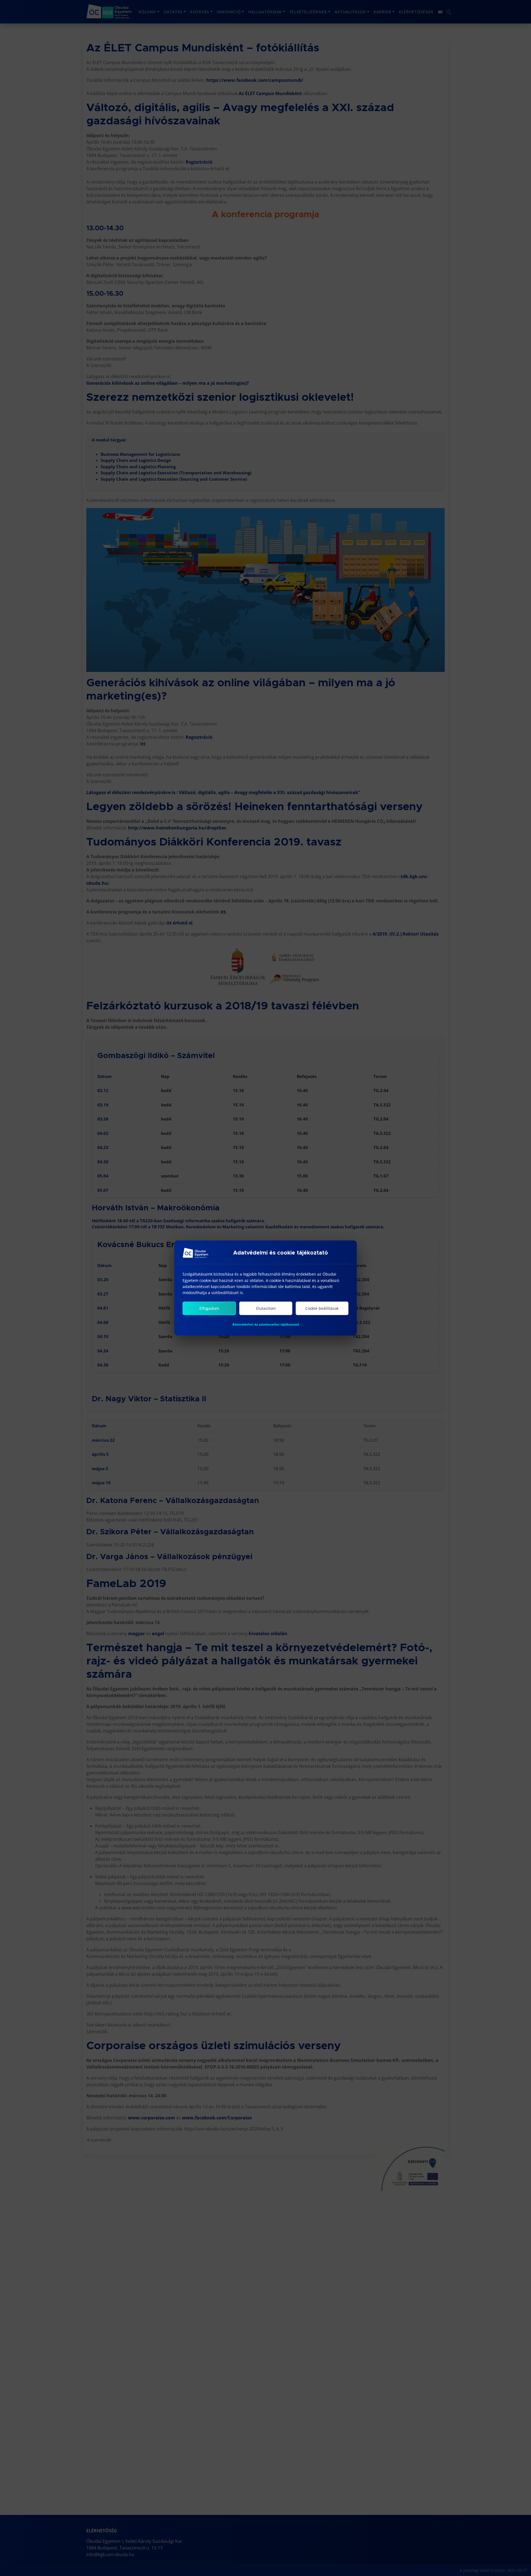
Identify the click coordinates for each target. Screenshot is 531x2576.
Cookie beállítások (322, 1308)
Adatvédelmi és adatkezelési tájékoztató (266, 1324)
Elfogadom (209, 1308)
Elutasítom (266, 1308)
